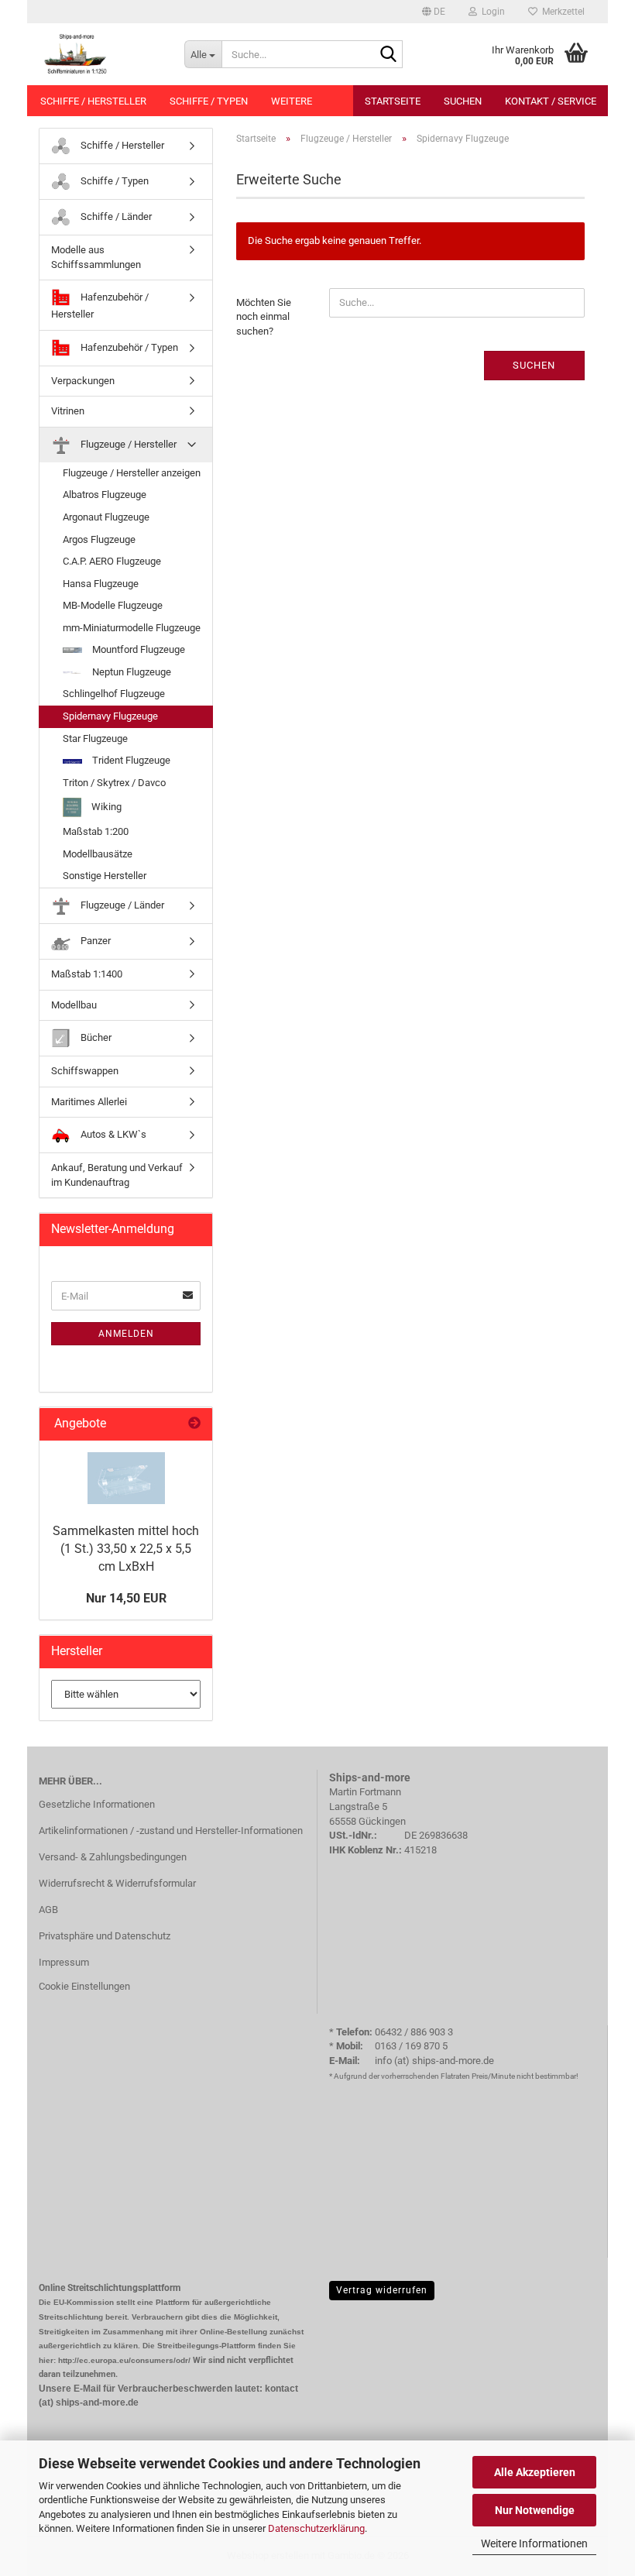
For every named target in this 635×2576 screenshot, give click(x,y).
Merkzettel (561, 12)
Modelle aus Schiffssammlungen (96, 257)
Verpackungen (83, 381)
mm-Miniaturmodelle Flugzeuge (132, 628)
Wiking (105, 807)
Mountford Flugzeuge (137, 649)
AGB (48, 1910)
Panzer (94, 941)
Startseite (393, 101)
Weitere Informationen (534, 2543)
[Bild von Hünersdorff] (126, 1478)
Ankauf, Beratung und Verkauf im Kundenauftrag (117, 1175)
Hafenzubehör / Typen (128, 347)
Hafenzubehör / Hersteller (100, 306)
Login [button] (491, 12)
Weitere (292, 101)
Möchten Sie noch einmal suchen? (264, 317)
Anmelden (126, 1334)
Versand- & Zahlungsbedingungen (113, 1857)
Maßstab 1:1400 (87, 974)
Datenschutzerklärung (316, 2528)
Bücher (95, 1037)
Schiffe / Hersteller (93, 101)
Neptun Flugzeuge (130, 672)
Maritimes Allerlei (89, 1102)
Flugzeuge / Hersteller (127, 444)
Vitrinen (68, 411)
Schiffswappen (85, 1071)
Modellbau (74, 1005)
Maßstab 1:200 (96, 831)
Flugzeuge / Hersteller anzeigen (132, 473)
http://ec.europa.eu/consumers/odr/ (124, 2360)
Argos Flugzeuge (99, 539)
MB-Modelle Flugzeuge (113, 605)
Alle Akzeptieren (535, 2472)
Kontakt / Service (551, 101)
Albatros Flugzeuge (105, 495)
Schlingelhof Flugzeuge (114, 694)
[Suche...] (388, 55)
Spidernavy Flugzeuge (110, 716)
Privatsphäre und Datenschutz (105, 1936)
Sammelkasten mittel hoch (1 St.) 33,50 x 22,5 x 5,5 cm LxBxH (126, 1549)
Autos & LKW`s (112, 1134)
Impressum (64, 1962)
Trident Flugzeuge (130, 760)
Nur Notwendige (535, 2510)
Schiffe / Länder (115, 216)
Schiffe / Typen (209, 101)
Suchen (463, 101)
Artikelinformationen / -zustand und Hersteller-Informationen (171, 1831)
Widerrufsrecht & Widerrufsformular (117, 1883)
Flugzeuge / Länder (121, 905)
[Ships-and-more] (100, 54)
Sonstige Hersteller (105, 876)
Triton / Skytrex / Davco (114, 783)
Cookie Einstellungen (84, 1986)
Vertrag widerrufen (382, 2290)
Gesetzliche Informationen (97, 1804)
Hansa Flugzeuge (101, 584)
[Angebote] (194, 1424)
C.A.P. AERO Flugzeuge (112, 561)
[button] (434, 12)
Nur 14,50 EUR (126, 1598)
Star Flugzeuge (95, 738)
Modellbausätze (98, 854)
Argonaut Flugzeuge (106, 517)
